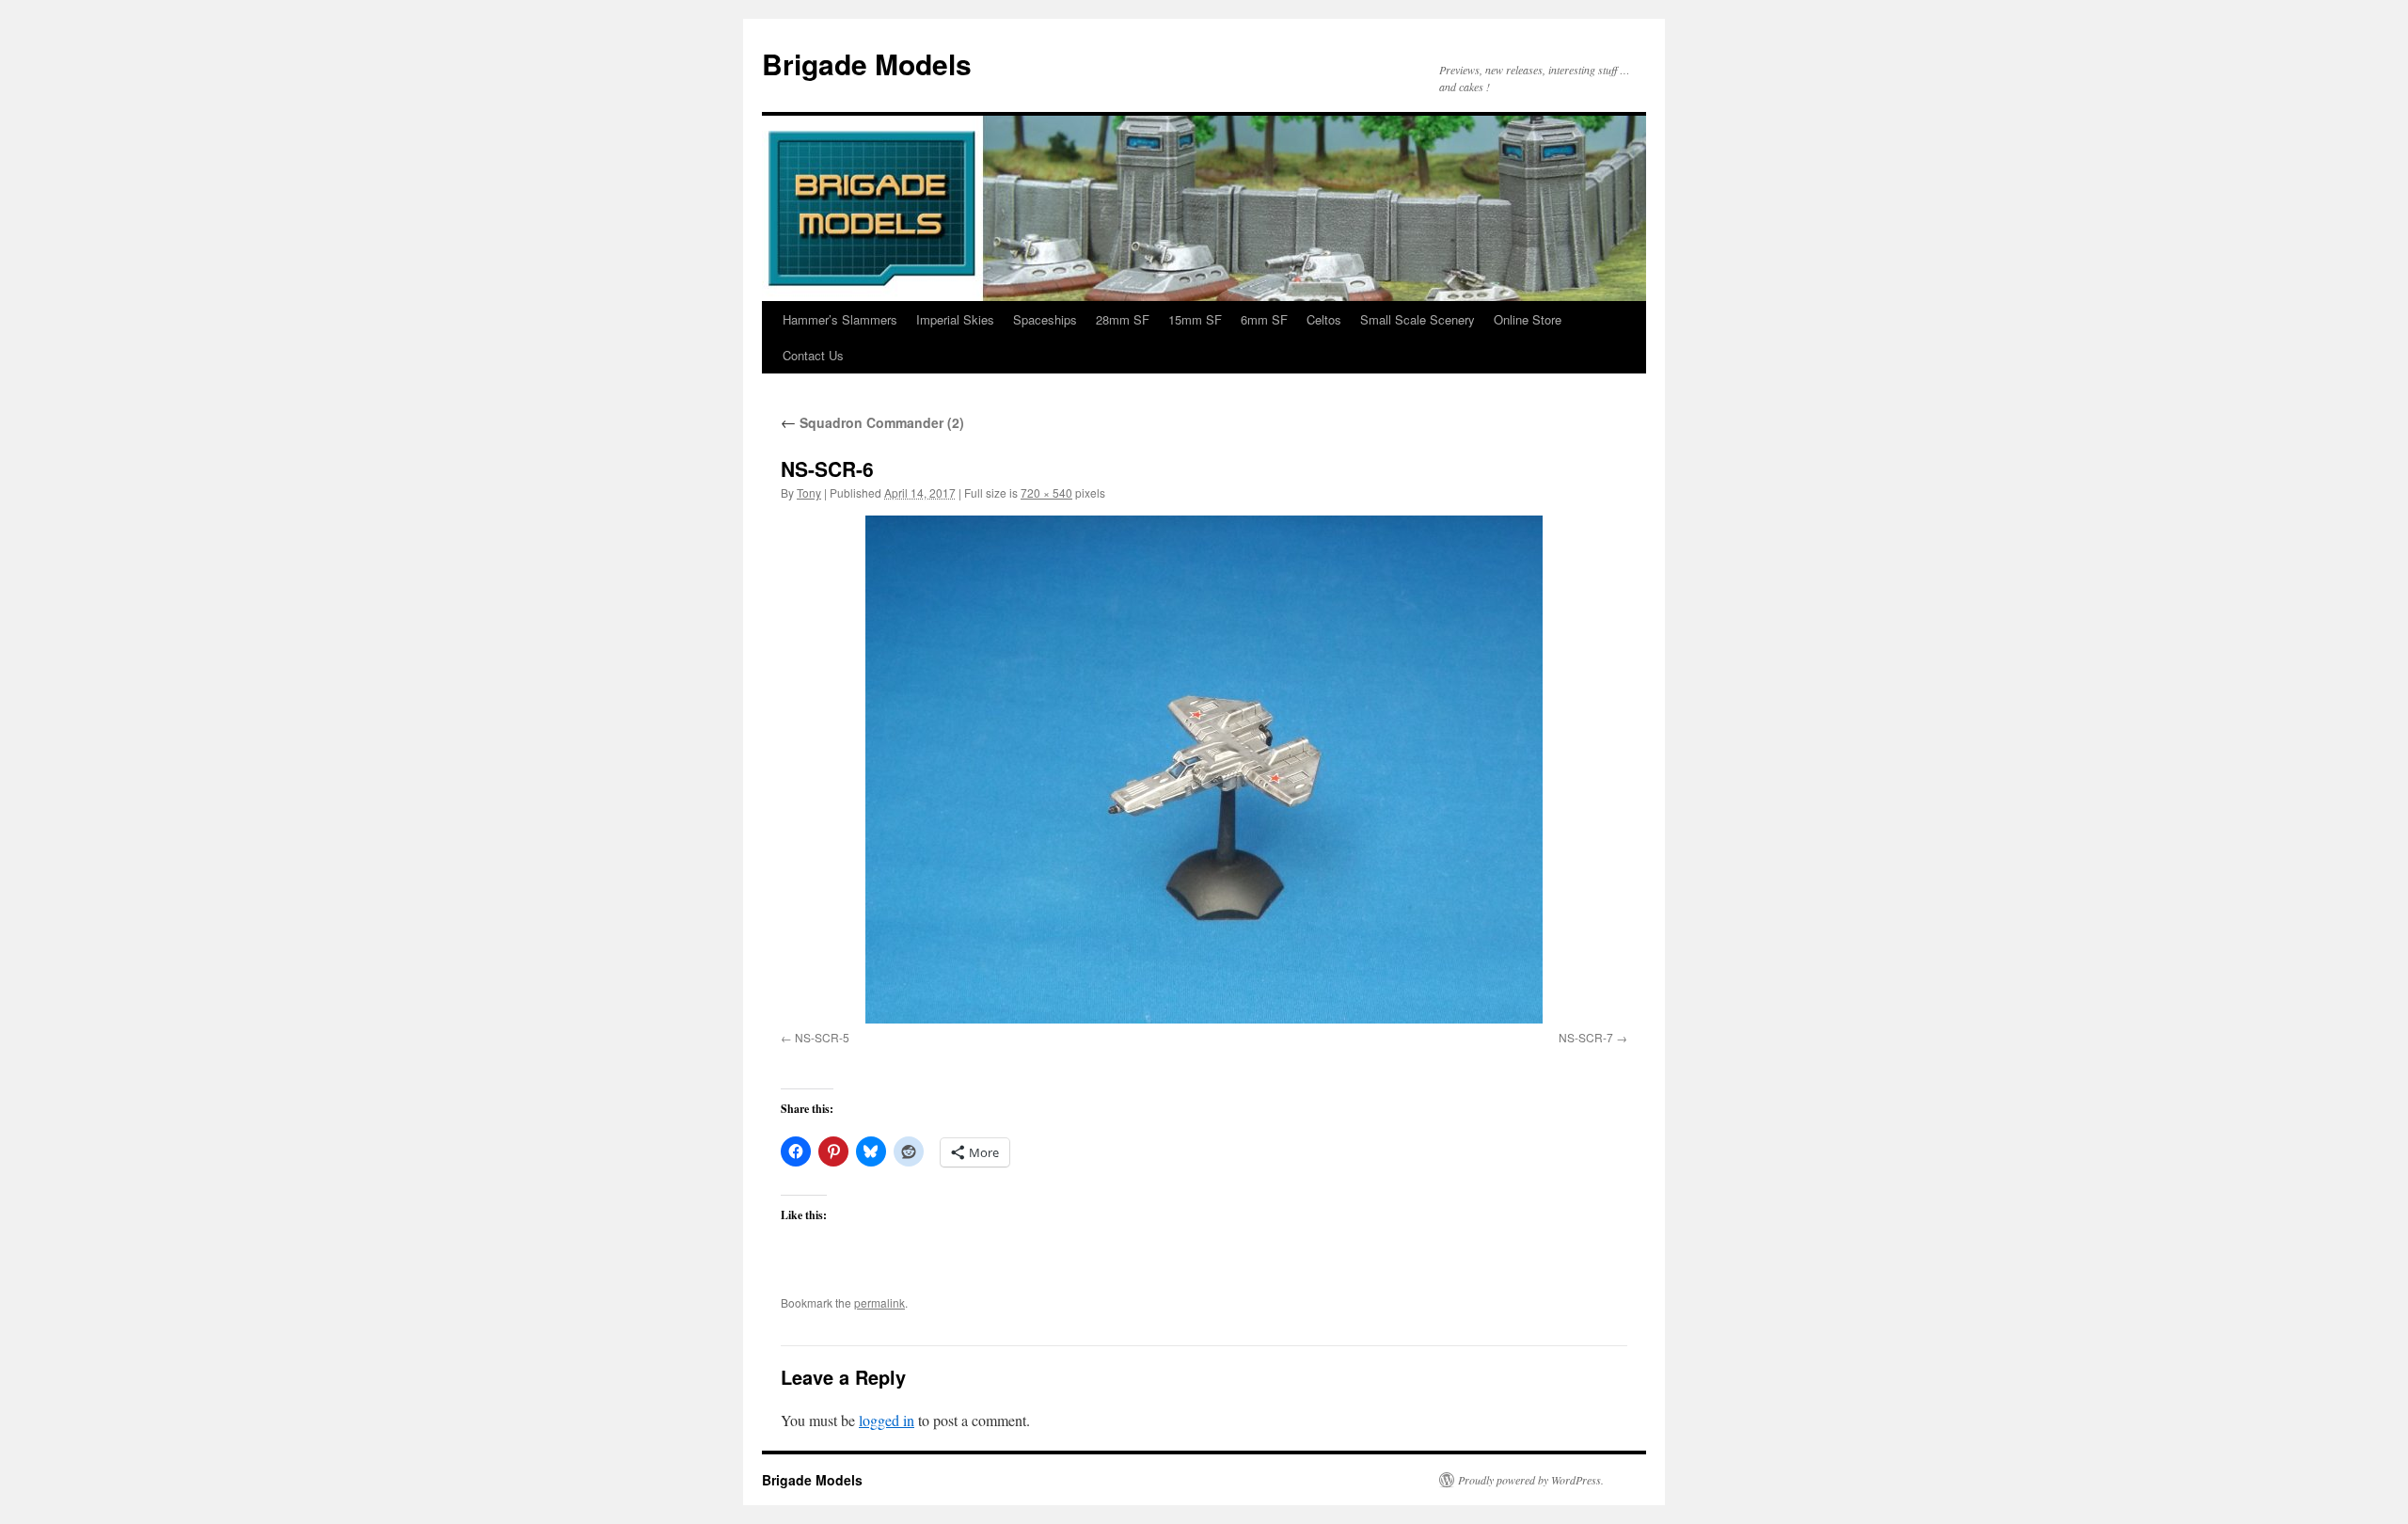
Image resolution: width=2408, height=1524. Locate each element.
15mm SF (1195, 319)
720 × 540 (1046, 492)
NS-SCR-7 (1586, 1037)
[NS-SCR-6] (1204, 770)
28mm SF (1123, 319)
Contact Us (813, 355)
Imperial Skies (955, 319)
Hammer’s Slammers (840, 319)
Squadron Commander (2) (872, 422)
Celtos (1324, 319)
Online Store (1528, 319)
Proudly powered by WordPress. (1531, 1480)
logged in (887, 1420)
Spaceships (1045, 319)
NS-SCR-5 (822, 1037)
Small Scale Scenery (1418, 319)
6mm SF (1264, 319)
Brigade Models (867, 63)
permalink (879, 1302)
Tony (809, 492)
